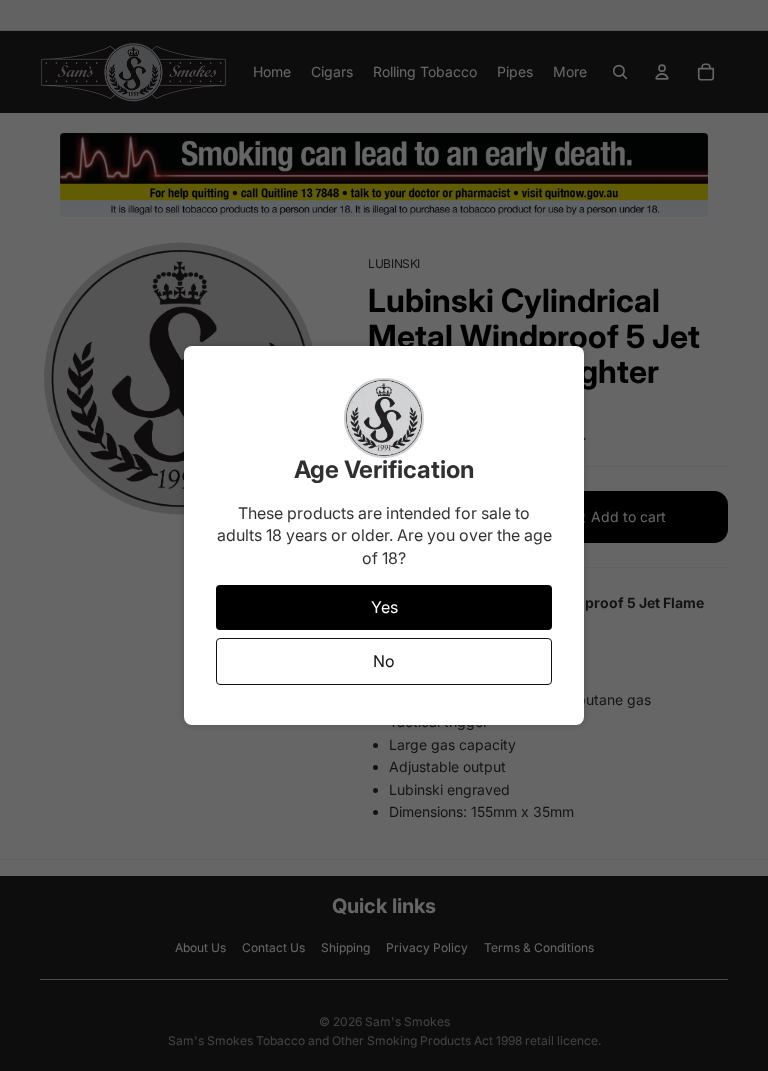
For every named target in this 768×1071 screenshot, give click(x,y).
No (384, 661)
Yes (384, 607)
